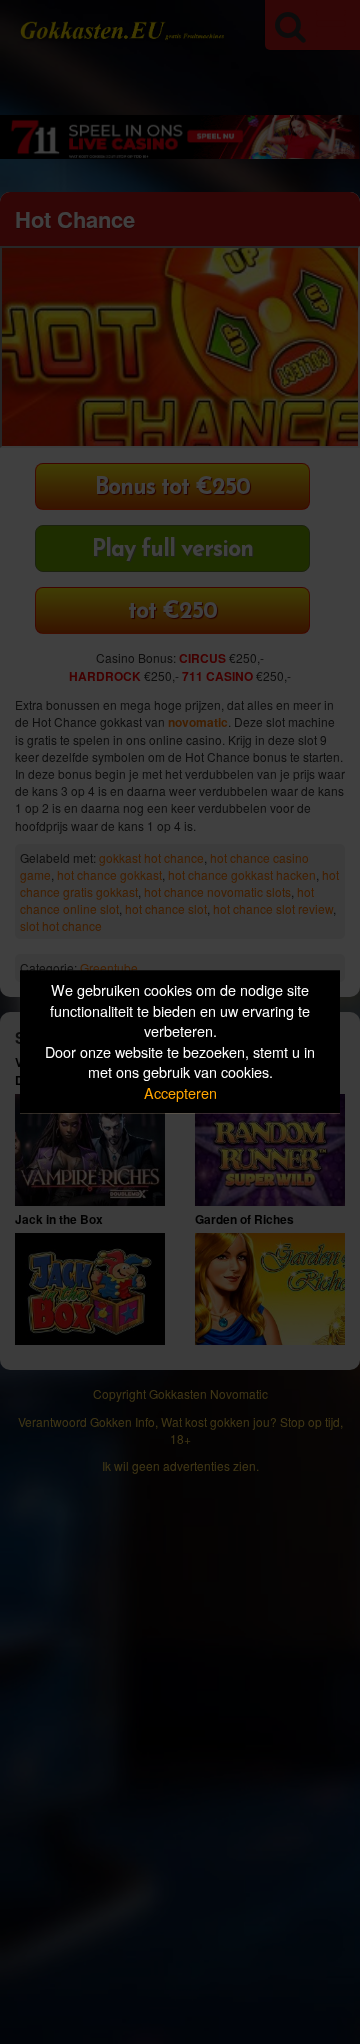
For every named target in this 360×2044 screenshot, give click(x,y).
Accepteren (180, 1092)
